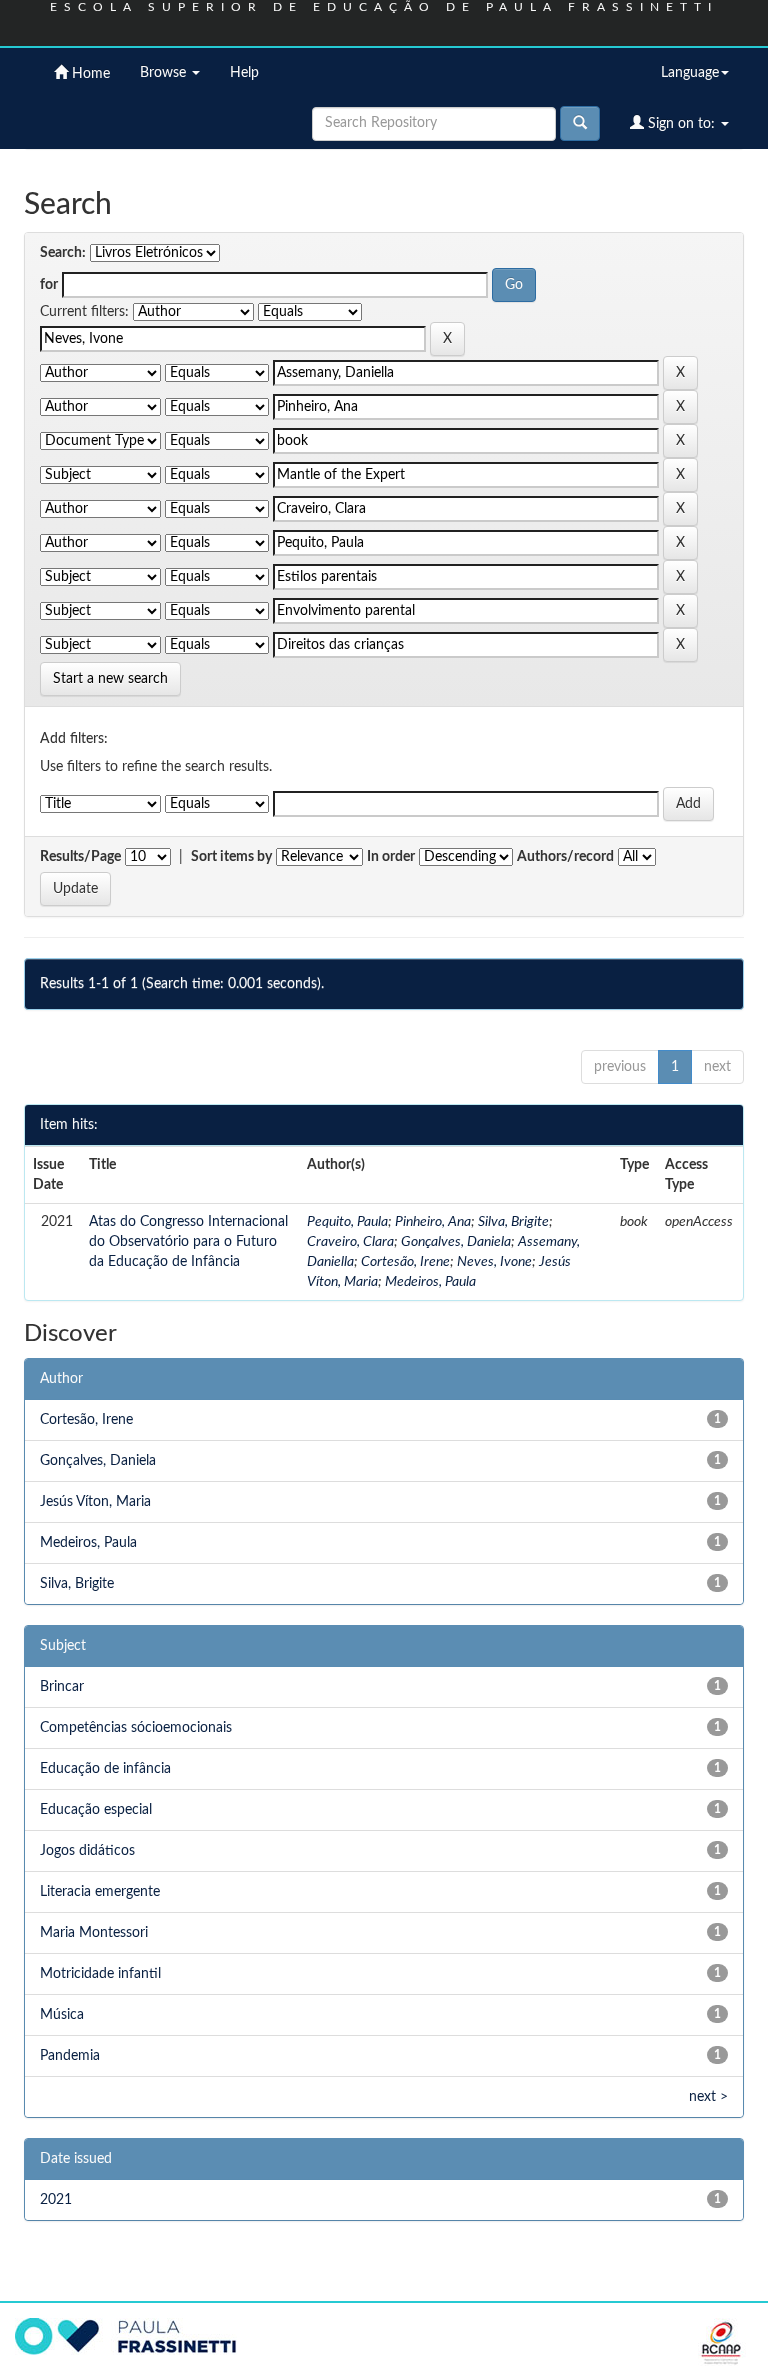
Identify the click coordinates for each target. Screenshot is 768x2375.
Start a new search (110, 679)
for (49, 285)
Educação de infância (105, 1769)
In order (391, 857)
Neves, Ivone (494, 1262)
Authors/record (565, 857)
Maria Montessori (94, 1933)
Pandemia (70, 2056)
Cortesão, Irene (405, 1262)
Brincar (62, 1687)
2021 (56, 2200)
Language (690, 73)
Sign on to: (681, 124)
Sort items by (231, 857)
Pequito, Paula (347, 1222)
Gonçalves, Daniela (456, 1242)
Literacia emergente (100, 1892)
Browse (165, 73)
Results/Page (80, 857)
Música (62, 2015)
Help (244, 73)
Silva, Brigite (513, 1222)
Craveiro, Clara (350, 1242)
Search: (63, 253)
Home (89, 74)
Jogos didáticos (87, 1851)
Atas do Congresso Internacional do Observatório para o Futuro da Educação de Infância (188, 1242)
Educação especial (96, 1810)
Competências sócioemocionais (136, 1728)
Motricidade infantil (100, 1974)
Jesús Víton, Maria (95, 1502)
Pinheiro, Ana (433, 1222)
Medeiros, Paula (430, 1282)
